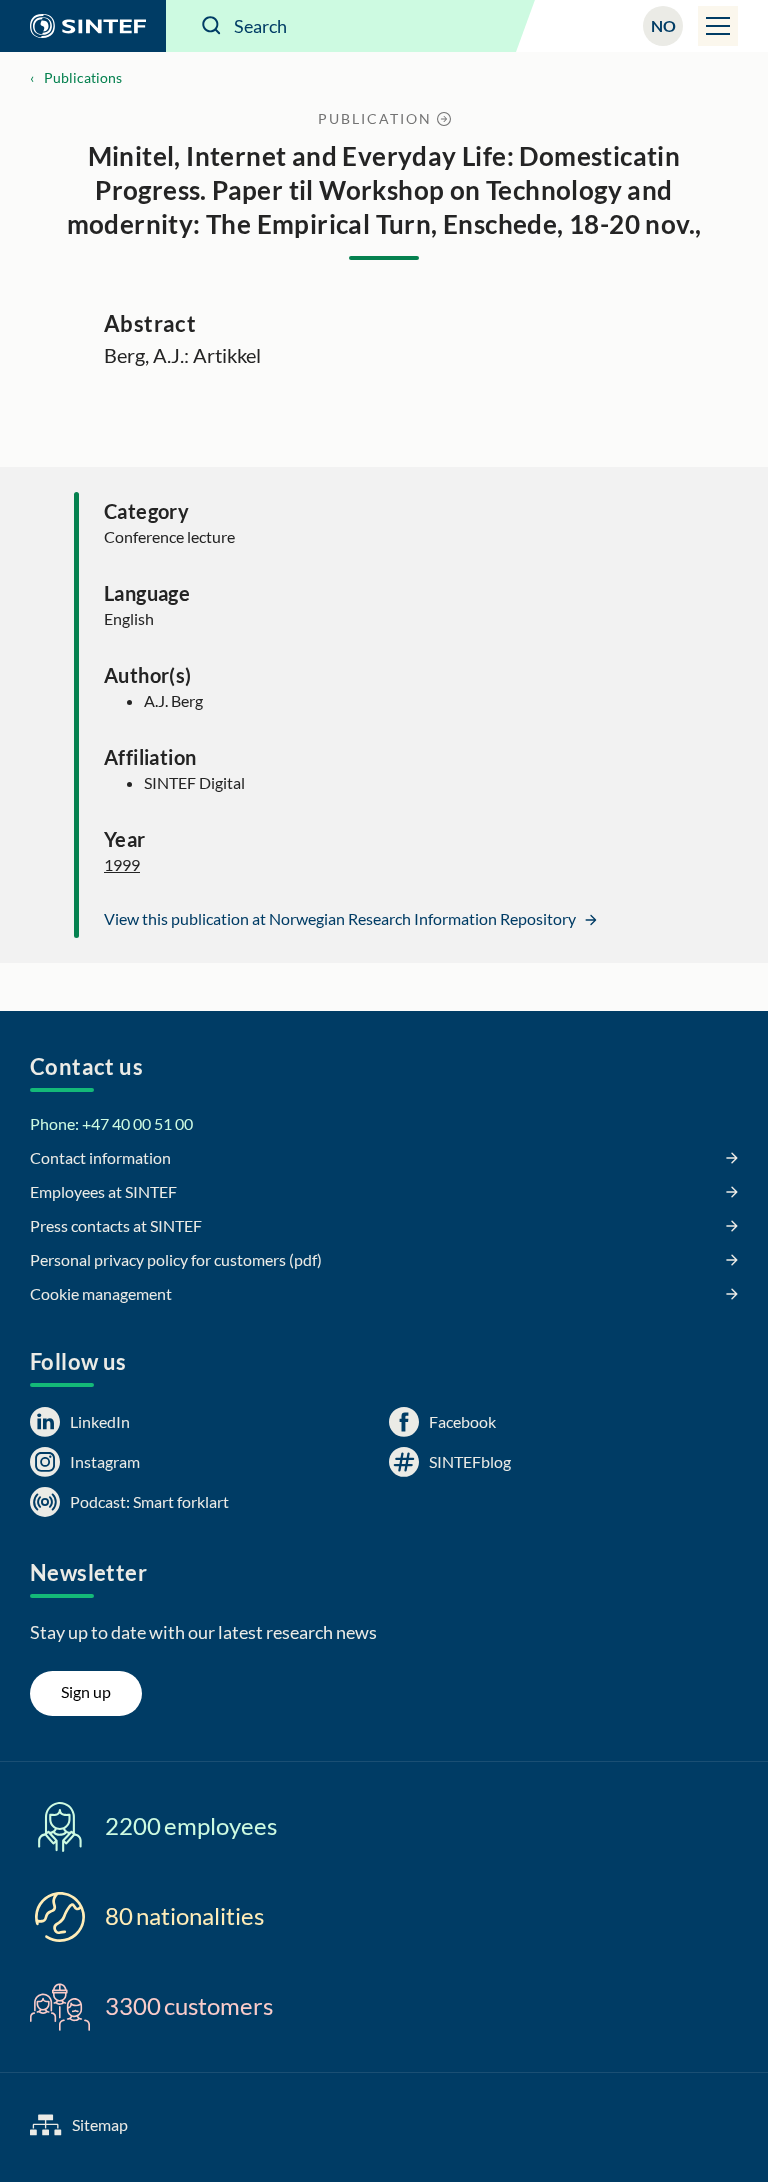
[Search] (212, 26)
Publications (83, 77)
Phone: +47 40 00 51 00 (111, 1123)
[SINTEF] (83, 26)
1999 (122, 864)
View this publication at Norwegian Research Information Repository (341, 918)
